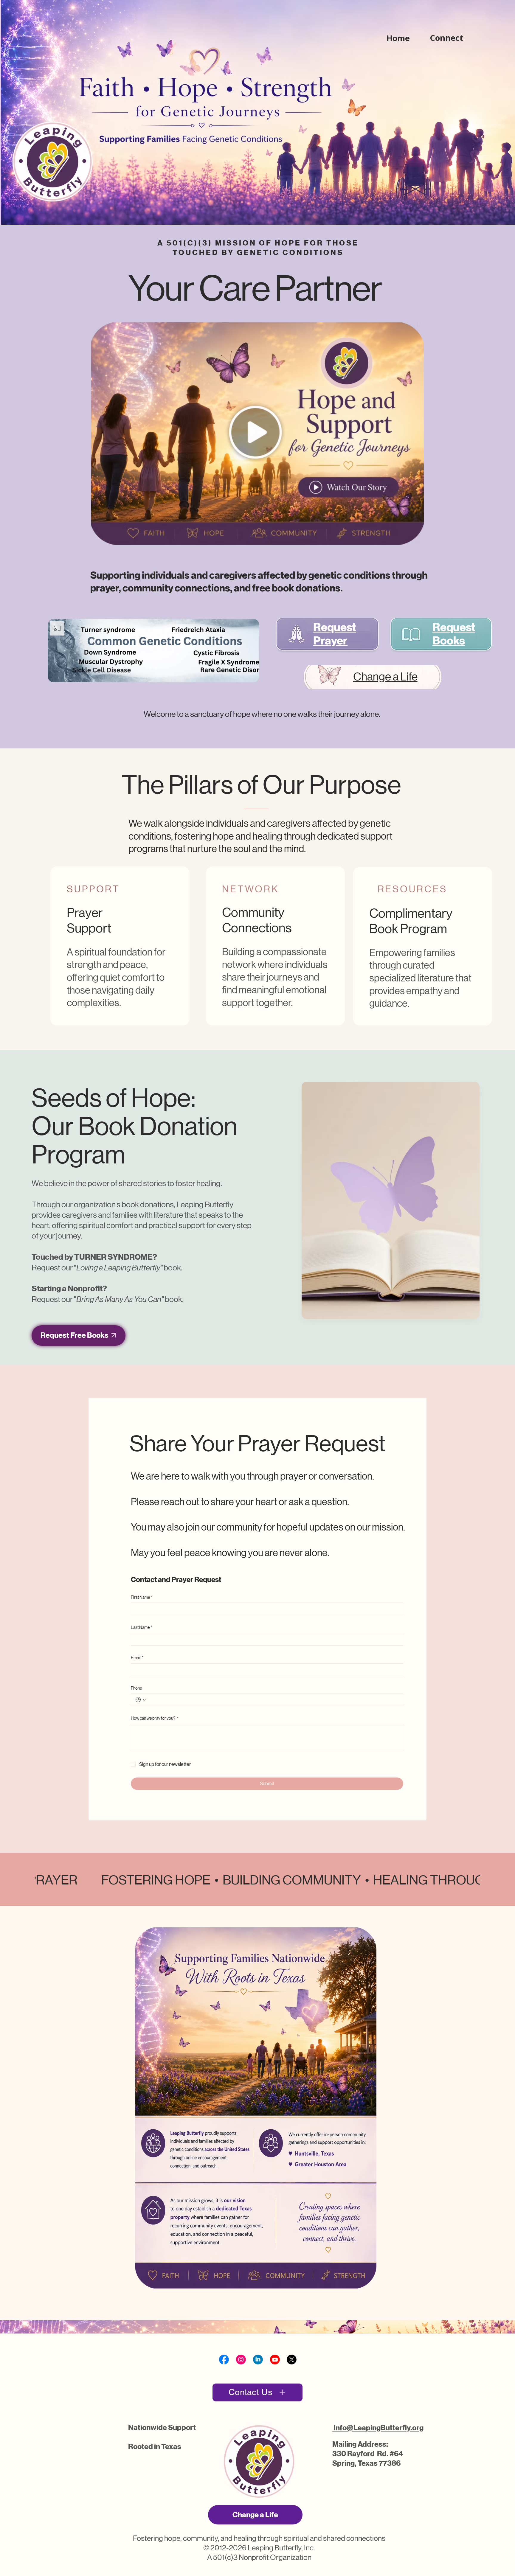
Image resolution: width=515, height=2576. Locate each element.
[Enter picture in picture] (241, 675)
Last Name (142, 1627)
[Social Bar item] (224, 2360)
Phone (136, 1688)
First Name (142, 1597)
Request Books (454, 634)
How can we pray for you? (154, 1718)
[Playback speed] (232, 675)
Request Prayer (335, 634)
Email (137, 1658)
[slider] (153, 668)
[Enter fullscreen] (249, 675)
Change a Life (385, 677)
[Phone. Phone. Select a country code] (141, 1700)
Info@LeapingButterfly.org (378, 2428)
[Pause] (58, 675)
